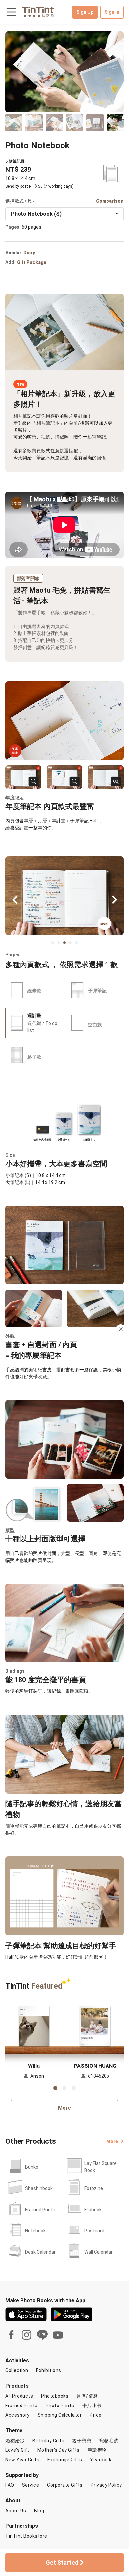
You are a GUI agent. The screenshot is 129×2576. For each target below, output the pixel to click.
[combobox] (64, 214)
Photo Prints (60, 2406)
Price (96, 2415)
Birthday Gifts (48, 2441)
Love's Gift (17, 2450)
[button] (34, 2025)
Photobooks (55, 2396)
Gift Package (32, 262)
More (64, 2108)
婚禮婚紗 (15, 2441)
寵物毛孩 (109, 2441)
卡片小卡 (92, 2406)
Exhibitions (49, 2370)
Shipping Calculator (60, 2415)
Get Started (63, 2563)
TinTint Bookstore (26, 2536)
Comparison (110, 201)
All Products (19, 2396)
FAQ (10, 2485)
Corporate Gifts (65, 2485)
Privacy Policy (106, 2485)
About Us (16, 2511)
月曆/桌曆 (87, 2396)
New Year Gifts (22, 2460)
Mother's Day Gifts (59, 2450)
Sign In (112, 12)
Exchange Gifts (65, 2460)
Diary (29, 253)
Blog (39, 2511)
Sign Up (85, 12)
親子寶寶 (82, 2441)
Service (31, 2485)
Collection (17, 2370)
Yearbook (101, 2460)
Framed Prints (21, 2406)
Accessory (18, 2415)
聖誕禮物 (97, 2450)
